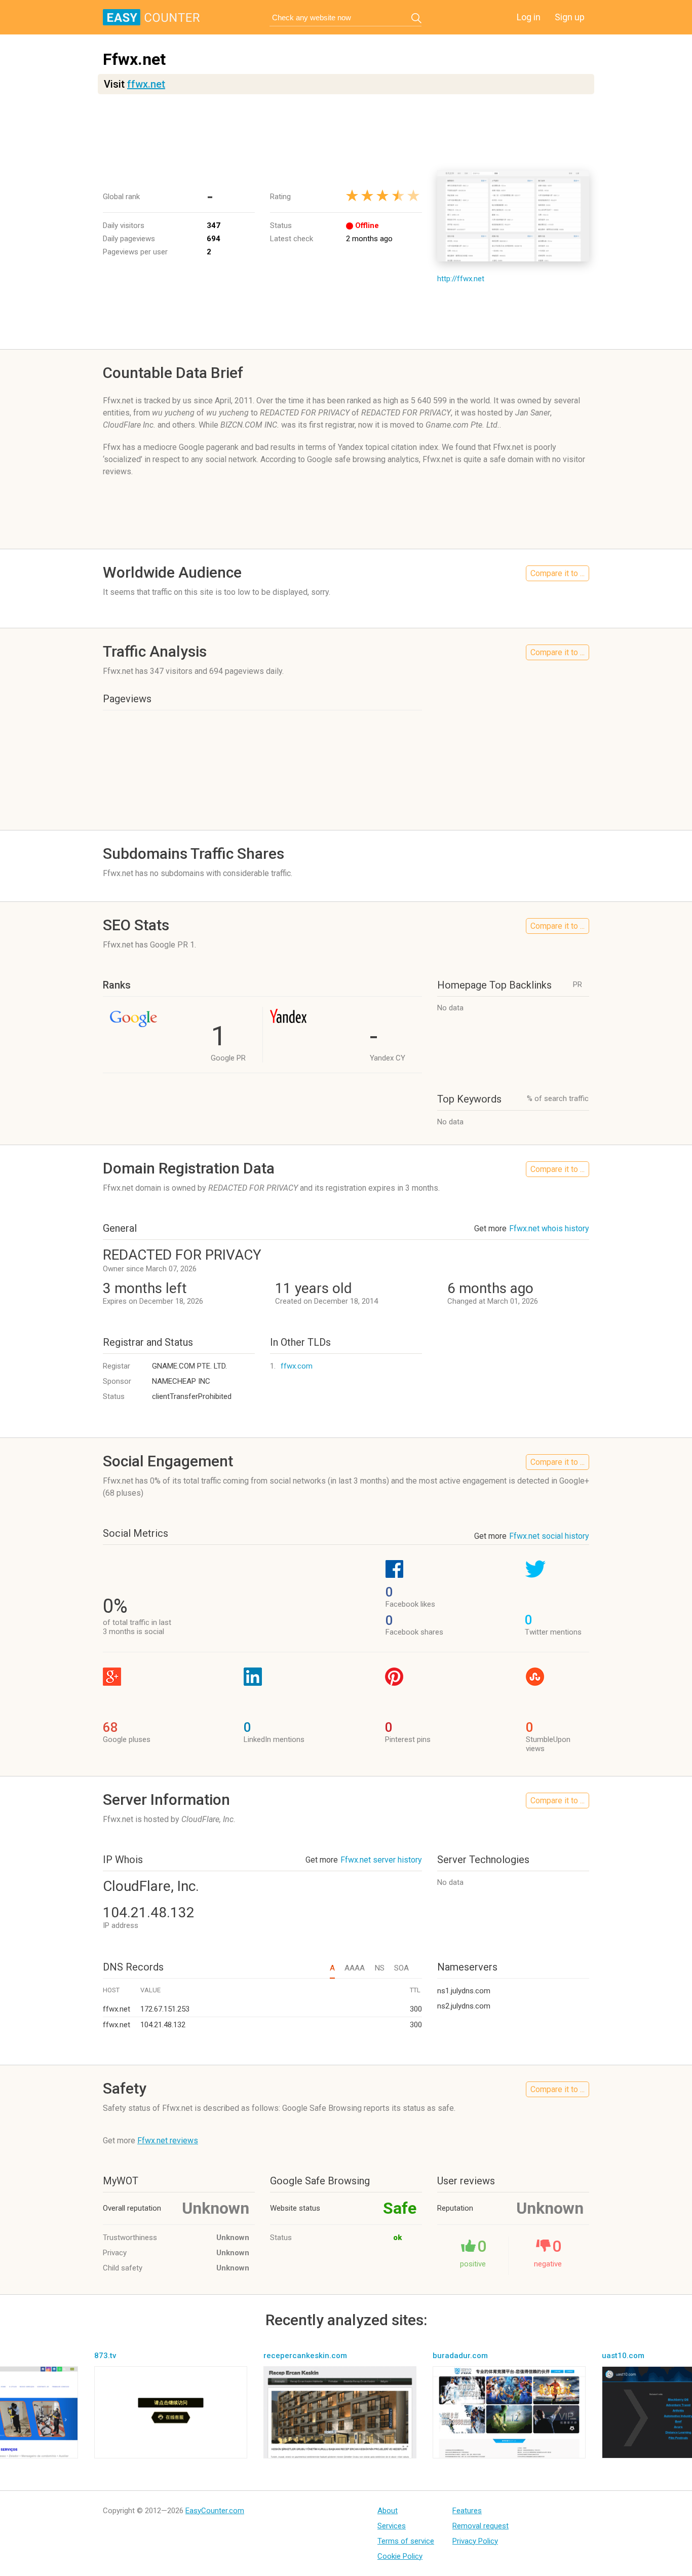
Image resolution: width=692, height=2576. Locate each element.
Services (392, 2526)
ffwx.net (146, 84)
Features (467, 2511)
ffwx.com (297, 1366)
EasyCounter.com (215, 2511)
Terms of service (406, 2541)
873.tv (105, 2356)
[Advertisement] (346, 132)
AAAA (355, 1968)
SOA (401, 1968)
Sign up (570, 17)
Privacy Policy (475, 2541)
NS (379, 1968)
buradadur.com (460, 2356)
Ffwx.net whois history (549, 1228)
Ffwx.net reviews (168, 2141)
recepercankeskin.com (305, 2356)
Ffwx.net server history (381, 1860)
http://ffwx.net (461, 279)
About (388, 2511)
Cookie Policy (400, 2556)
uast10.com (623, 2356)
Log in (529, 17)
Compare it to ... (558, 573)
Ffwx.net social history (549, 1536)
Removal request (480, 2526)
